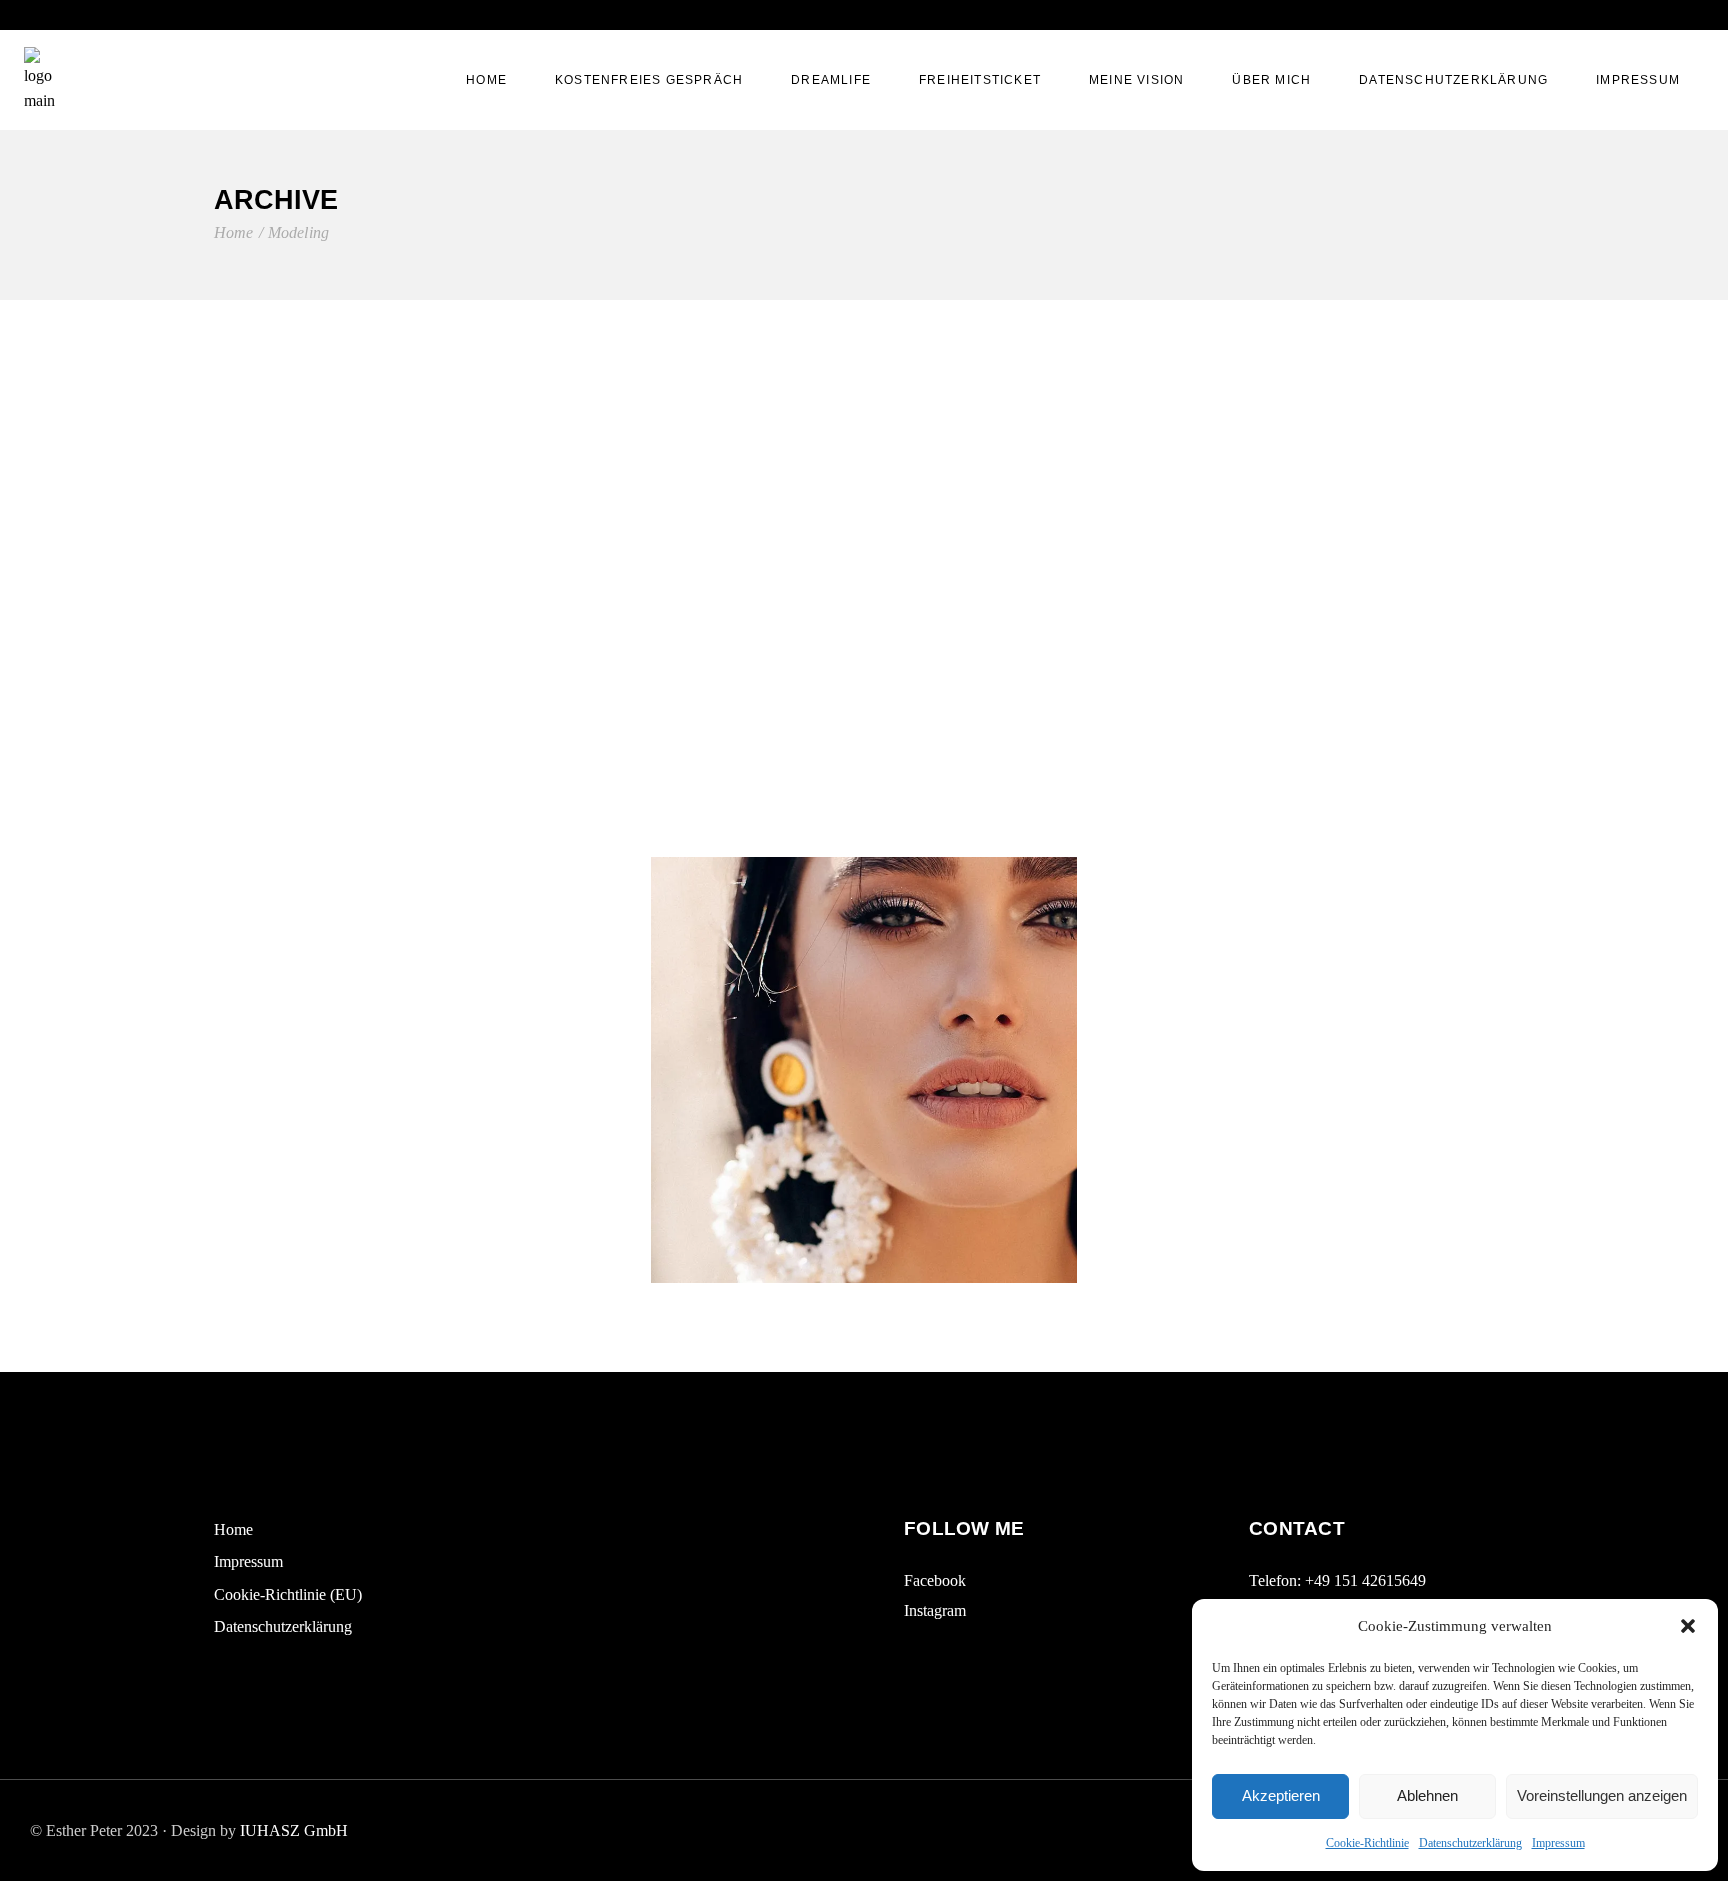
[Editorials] (1300, 633)
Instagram (935, 1610)
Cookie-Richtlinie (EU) (288, 1594)
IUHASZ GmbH (294, 1830)
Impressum (1558, 1843)
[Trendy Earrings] (864, 1070)
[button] (1688, 1626)
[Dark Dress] (1300, 1070)
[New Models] (864, 633)
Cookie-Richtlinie (1367, 1843)
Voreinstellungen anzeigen (1602, 1795)
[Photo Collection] (427, 1070)
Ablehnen (1427, 1795)
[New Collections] (427, 633)
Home (233, 1529)
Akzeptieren (1281, 1795)
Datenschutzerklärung (1470, 1843)
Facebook (935, 1580)
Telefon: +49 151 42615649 (1337, 1580)
